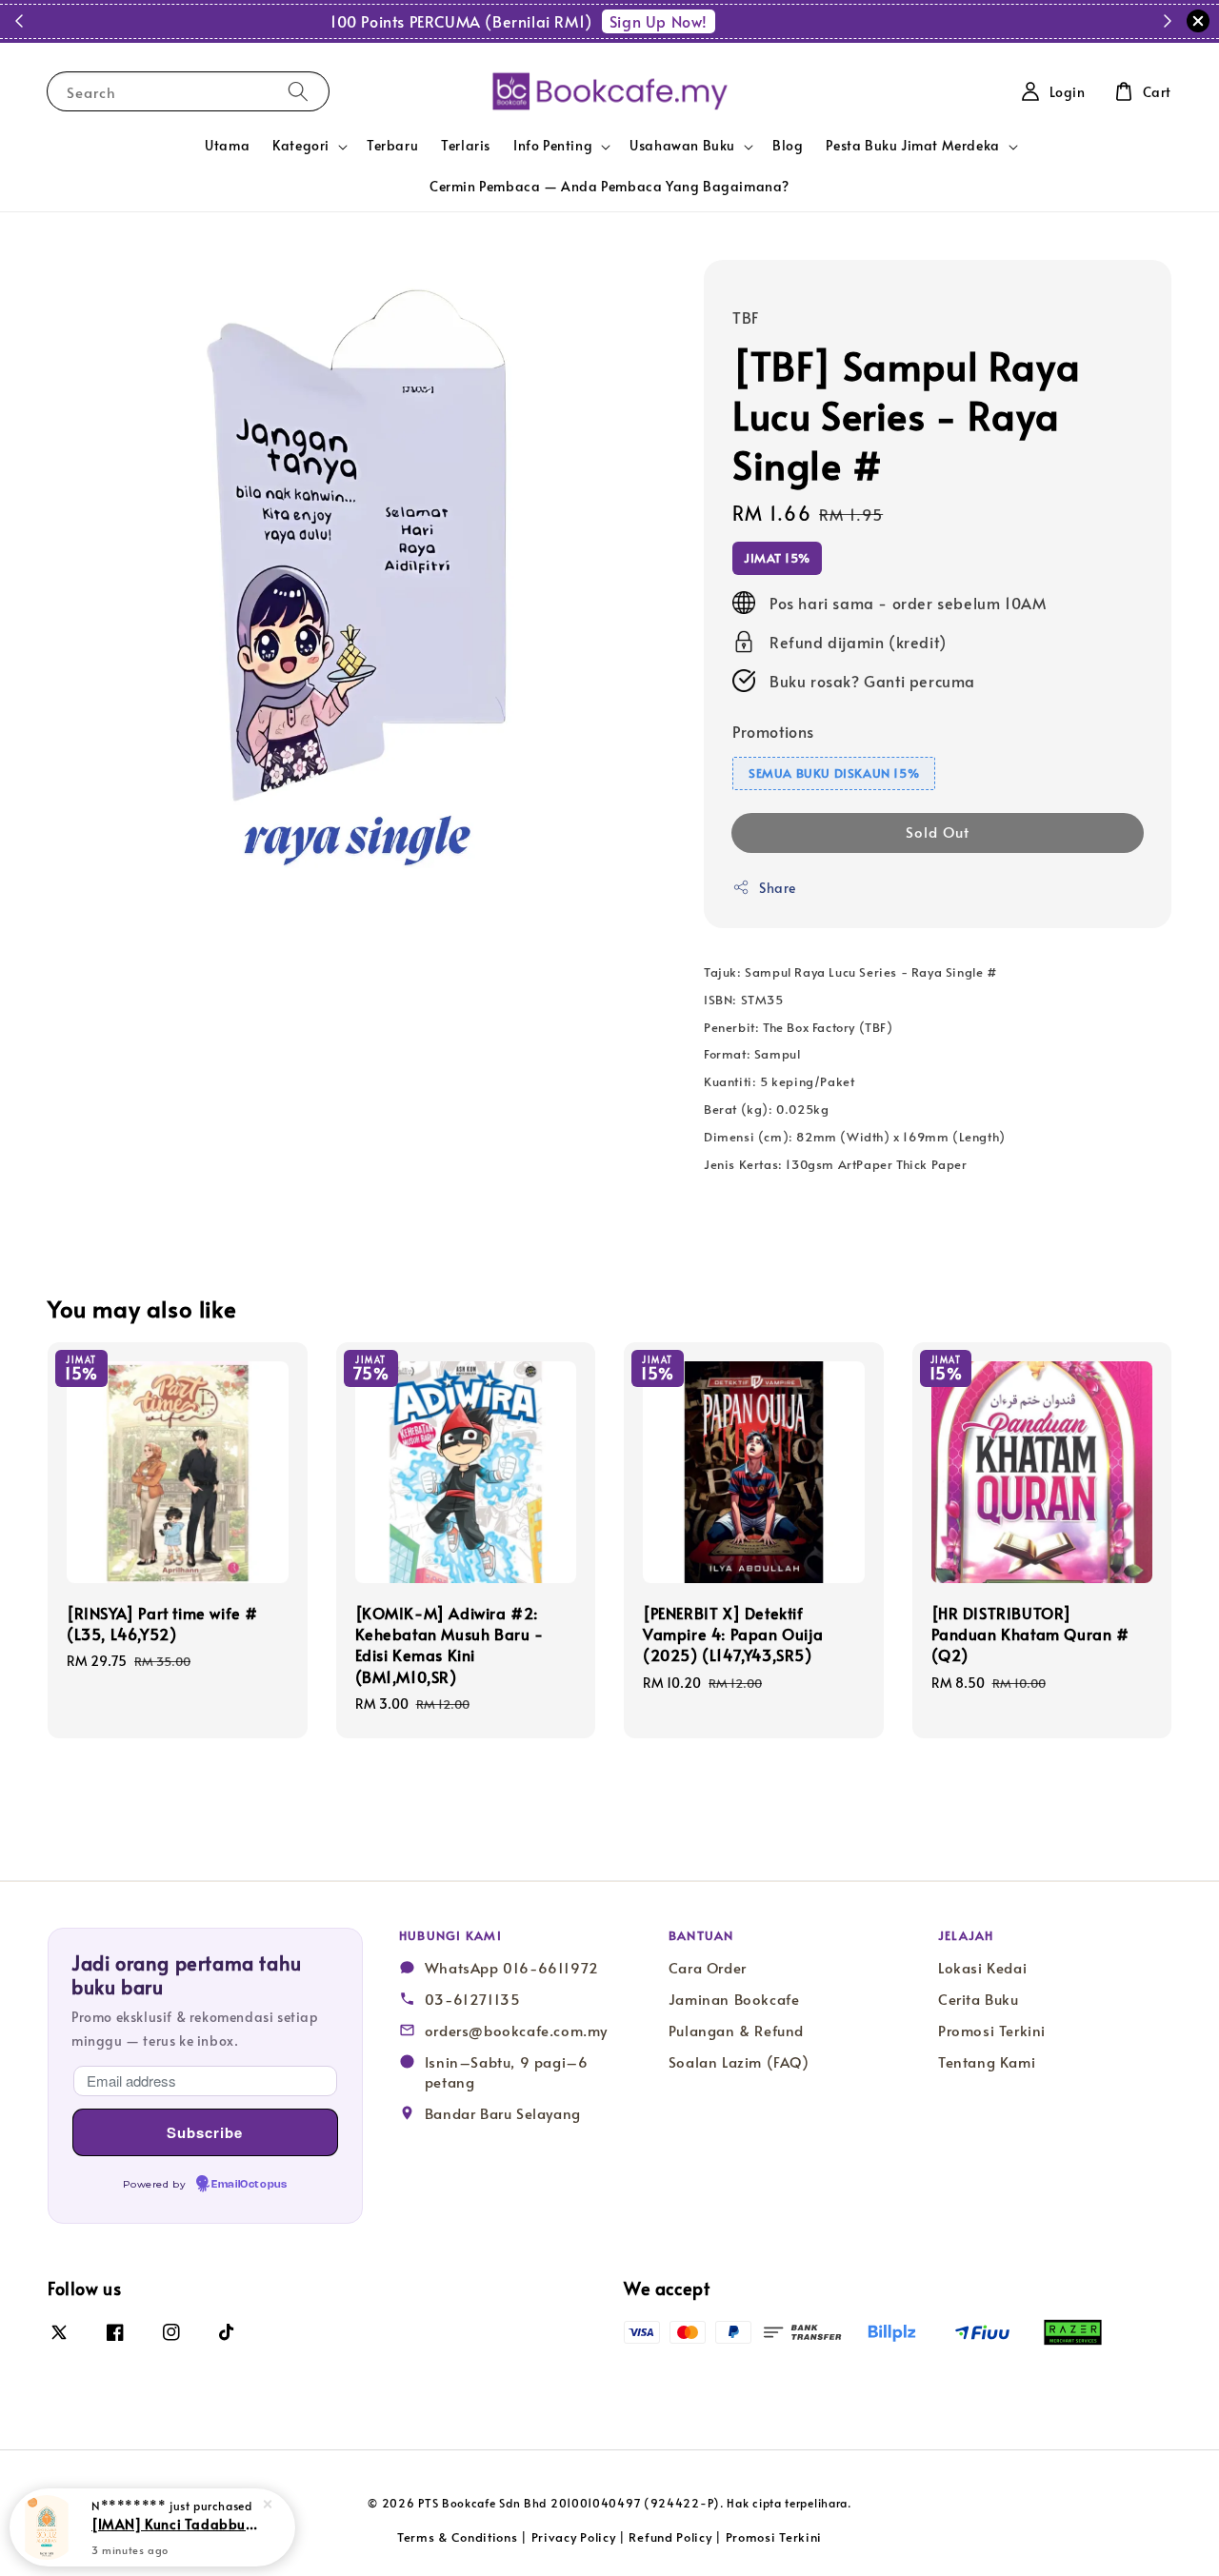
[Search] (298, 91)
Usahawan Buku (682, 146)
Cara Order (708, 1968)
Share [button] (778, 888)
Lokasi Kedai (982, 1968)
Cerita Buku (979, 1999)
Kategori (301, 146)
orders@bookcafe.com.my (516, 2031)
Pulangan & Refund (736, 2031)
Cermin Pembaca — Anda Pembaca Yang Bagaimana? (609, 186)
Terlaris (466, 145)
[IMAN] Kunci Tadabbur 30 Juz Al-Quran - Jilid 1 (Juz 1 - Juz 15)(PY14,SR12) (175, 2524)
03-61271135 (473, 1999)
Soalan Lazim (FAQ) (739, 2062)
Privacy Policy (574, 2537)
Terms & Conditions (458, 2537)
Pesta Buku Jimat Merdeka (912, 146)
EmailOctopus (249, 2185)
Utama (227, 145)
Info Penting (553, 146)
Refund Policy (670, 2537)
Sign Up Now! (729, 21)
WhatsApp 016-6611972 (512, 1968)
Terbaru (392, 145)
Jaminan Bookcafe (734, 1999)
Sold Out (938, 832)
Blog (788, 145)
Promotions (773, 731)
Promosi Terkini (992, 2031)
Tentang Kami (987, 2062)
